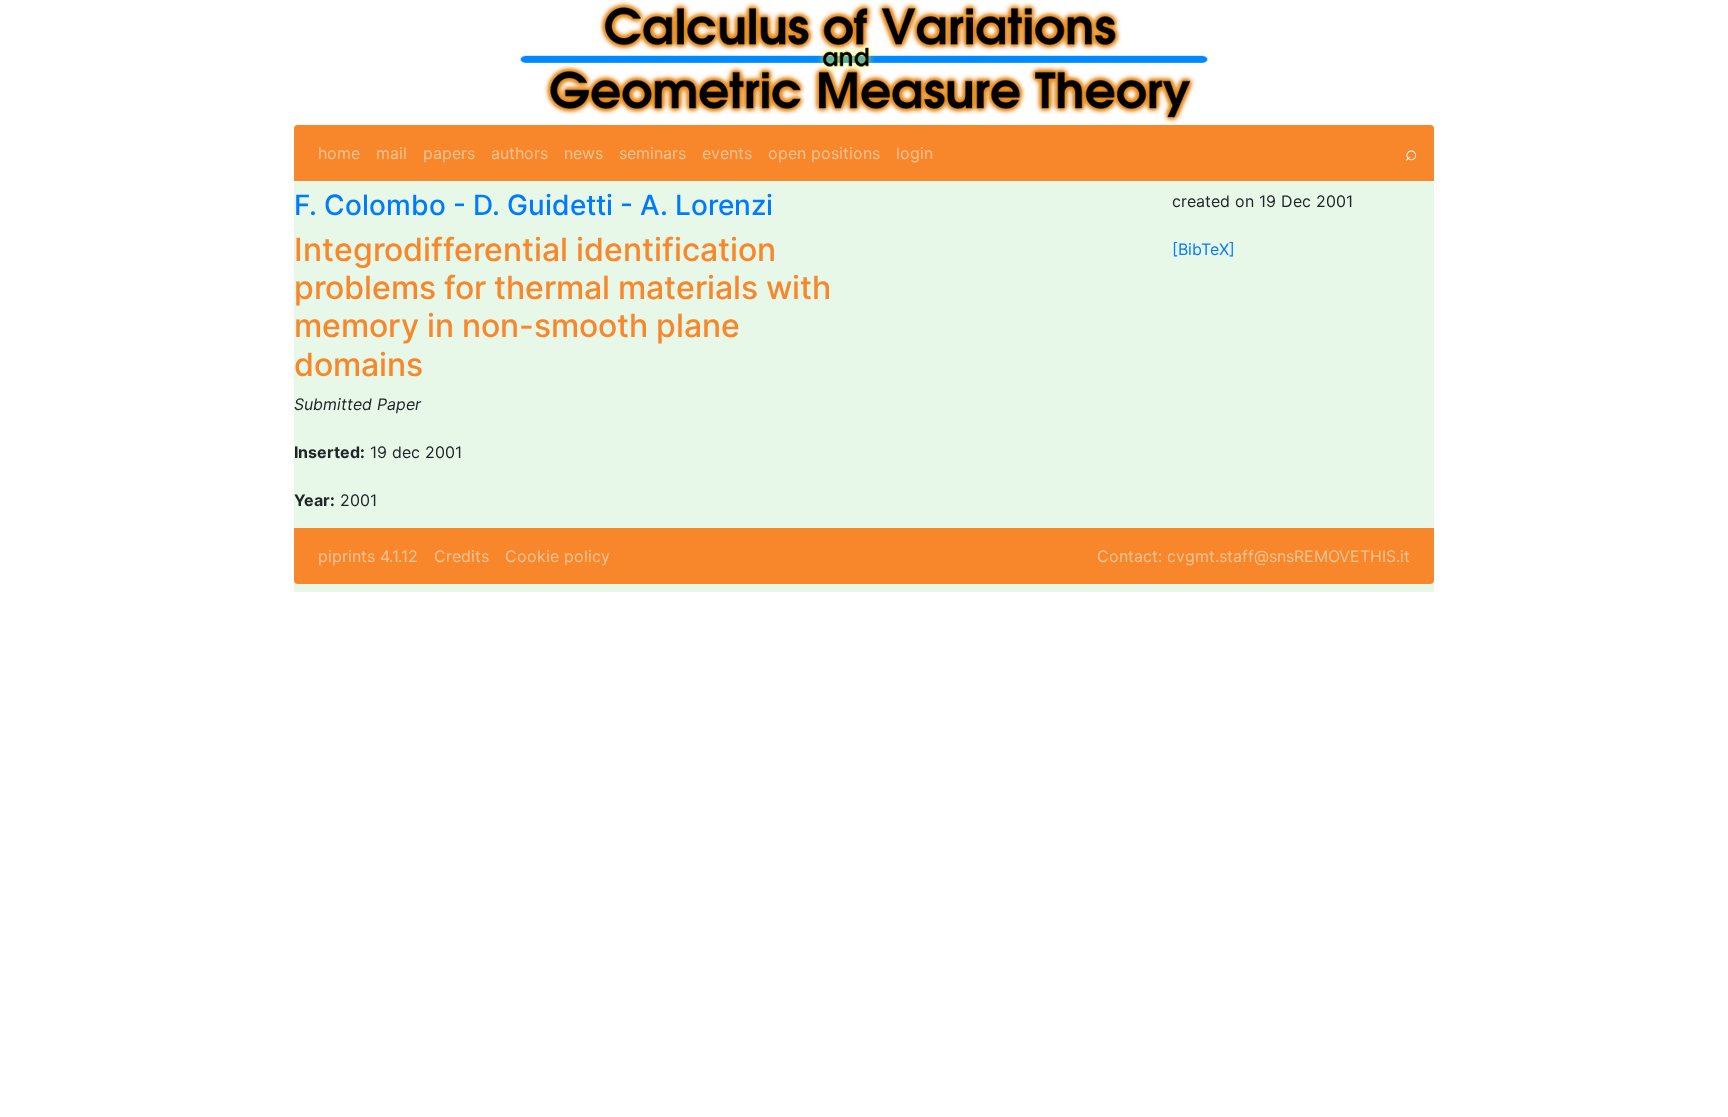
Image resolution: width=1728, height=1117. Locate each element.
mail (391, 153)
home (339, 153)
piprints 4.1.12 (368, 556)
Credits (461, 556)
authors (519, 153)
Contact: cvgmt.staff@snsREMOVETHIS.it (1253, 556)
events (727, 153)
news (583, 153)
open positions (824, 153)
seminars (652, 153)
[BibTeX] (1203, 249)
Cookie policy (557, 556)
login (914, 153)
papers (449, 153)
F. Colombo (370, 205)
